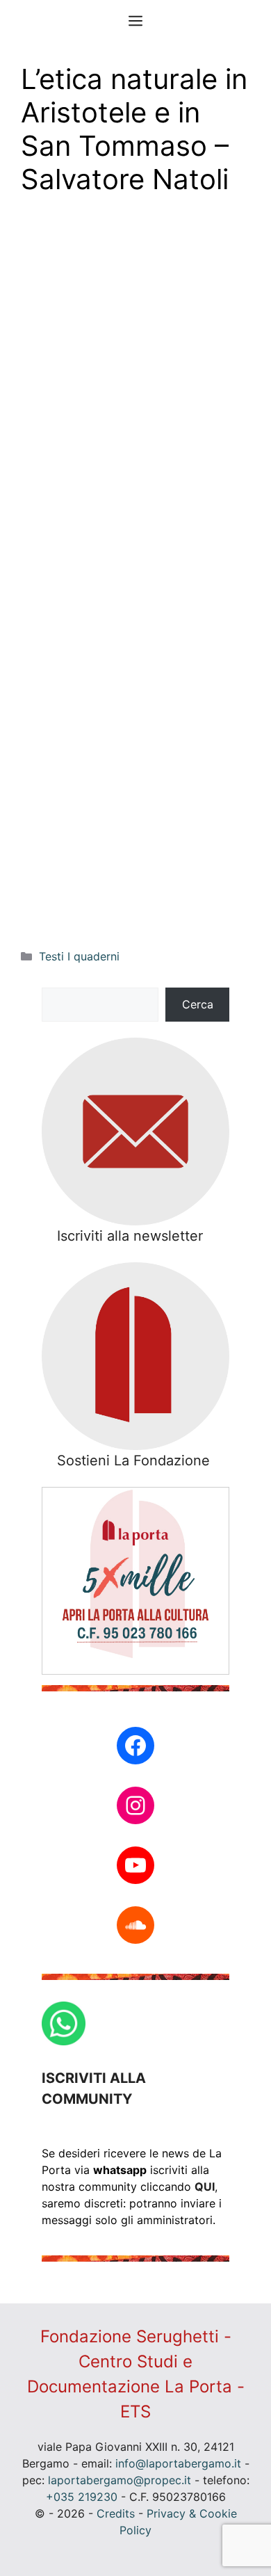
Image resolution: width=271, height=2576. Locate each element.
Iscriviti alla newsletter (130, 1236)
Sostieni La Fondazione (133, 1460)
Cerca (198, 1004)
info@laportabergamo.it (178, 2463)
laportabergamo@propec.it (120, 2480)
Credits (116, 2513)
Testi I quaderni (79, 956)
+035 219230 (82, 2497)
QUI (205, 2187)
